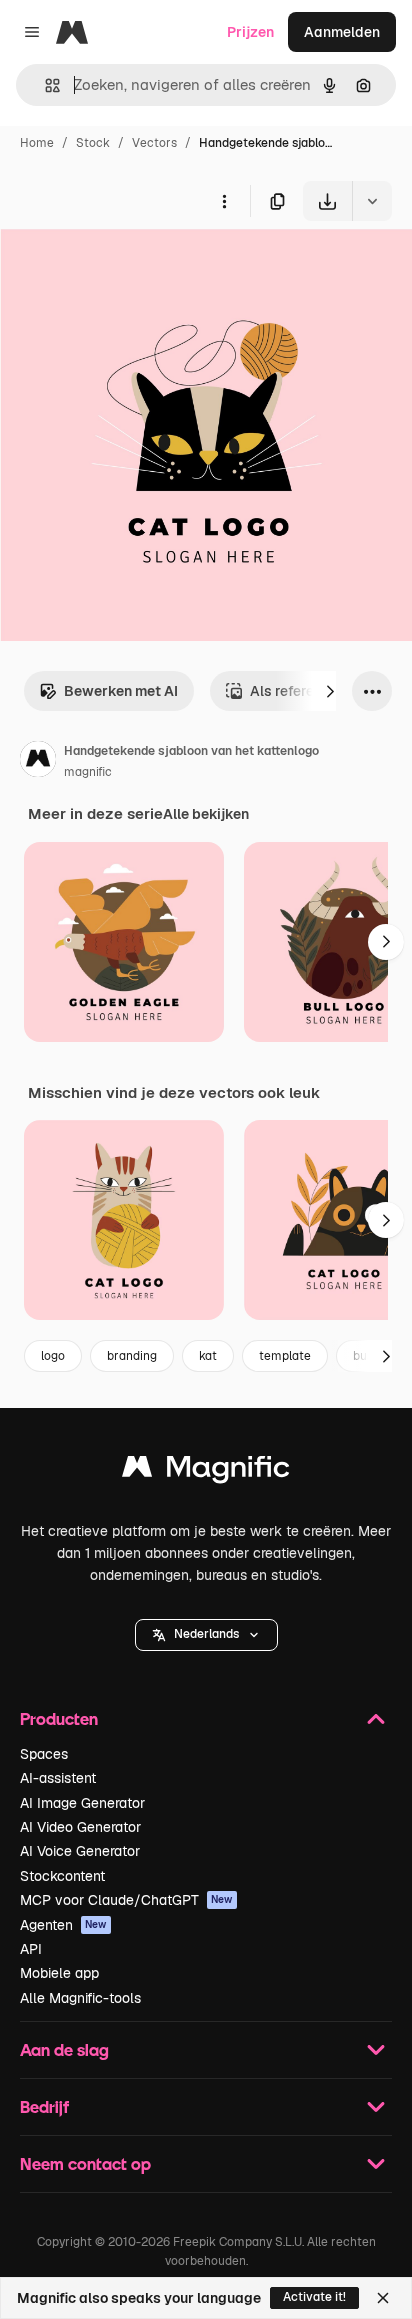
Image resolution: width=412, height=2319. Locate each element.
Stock (93, 143)
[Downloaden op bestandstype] (372, 201)
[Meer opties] (224, 201)
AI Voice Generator (80, 1851)
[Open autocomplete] (44, 85)
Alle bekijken (206, 814)
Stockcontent (62, 1876)
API (31, 1949)
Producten (59, 1718)
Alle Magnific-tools (80, 1998)
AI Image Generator (82, 1803)
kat (208, 1356)
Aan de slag (64, 2049)
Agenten (63, 1925)
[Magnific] (206, 1471)
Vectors (154, 143)
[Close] (383, 2298)
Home (37, 143)
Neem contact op (85, 2163)
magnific (88, 772)
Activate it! (314, 2297)
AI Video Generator (80, 1827)
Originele (131, 267)
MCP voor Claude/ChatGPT (126, 1900)
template (285, 1356)
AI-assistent (58, 1778)
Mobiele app (59, 1973)
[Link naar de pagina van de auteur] (38, 762)
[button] (206, 1635)
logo (53, 1356)
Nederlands (206, 1634)
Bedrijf (44, 2106)
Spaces (44, 1754)
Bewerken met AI (121, 691)
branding (132, 1356)
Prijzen (250, 32)
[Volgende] (330, 691)
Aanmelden (342, 32)
